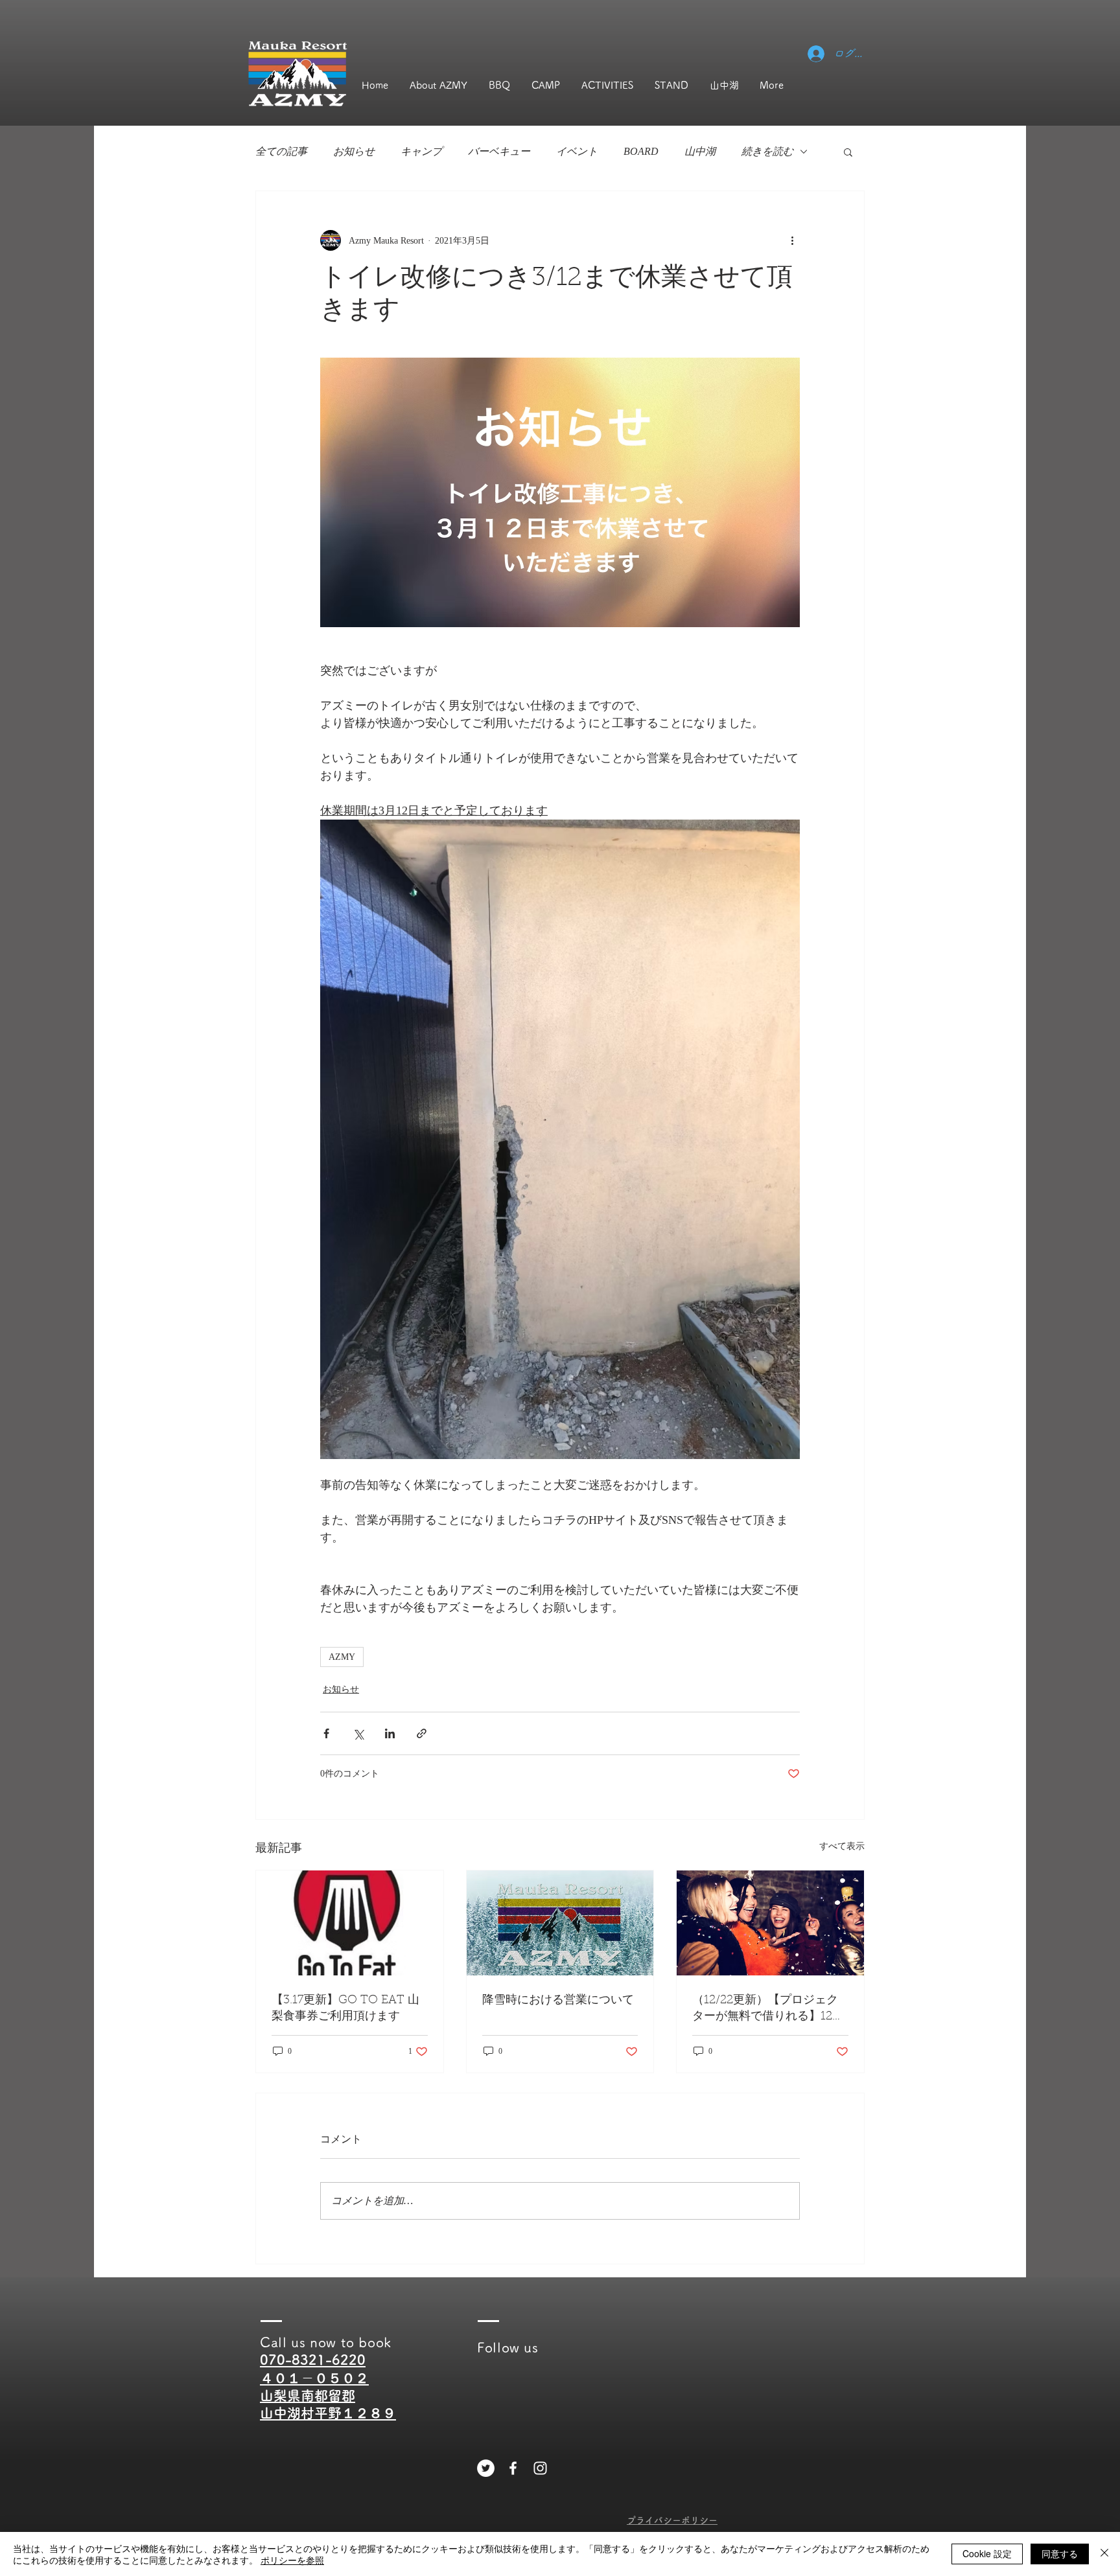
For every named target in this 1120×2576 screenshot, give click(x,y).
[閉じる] (1104, 2554)
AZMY (342, 1657)
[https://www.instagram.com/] (540, 2468)
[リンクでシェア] (422, 1733)
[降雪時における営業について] (560, 1923)
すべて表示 (842, 1846)
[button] (848, 152)
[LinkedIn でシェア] (390, 1733)
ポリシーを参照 (292, 2560)
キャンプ (421, 151)
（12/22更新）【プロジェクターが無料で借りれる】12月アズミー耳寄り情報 (768, 2009)
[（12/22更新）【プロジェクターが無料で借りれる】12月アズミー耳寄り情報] (770, 1923)
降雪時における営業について (558, 2001)
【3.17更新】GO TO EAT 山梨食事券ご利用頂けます (345, 2009)
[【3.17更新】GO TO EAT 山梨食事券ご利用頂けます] (350, 1923)
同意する (1060, 2553)
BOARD (641, 151)
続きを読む (767, 151)
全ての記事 (281, 151)
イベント (577, 151)
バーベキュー (499, 151)
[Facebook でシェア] (326, 1733)
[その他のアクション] (792, 240)
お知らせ (354, 151)
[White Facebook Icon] (513, 2468)
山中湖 (700, 151)
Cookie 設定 (987, 2553)
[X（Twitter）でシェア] (358, 1733)
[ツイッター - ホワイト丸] (486, 2468)
